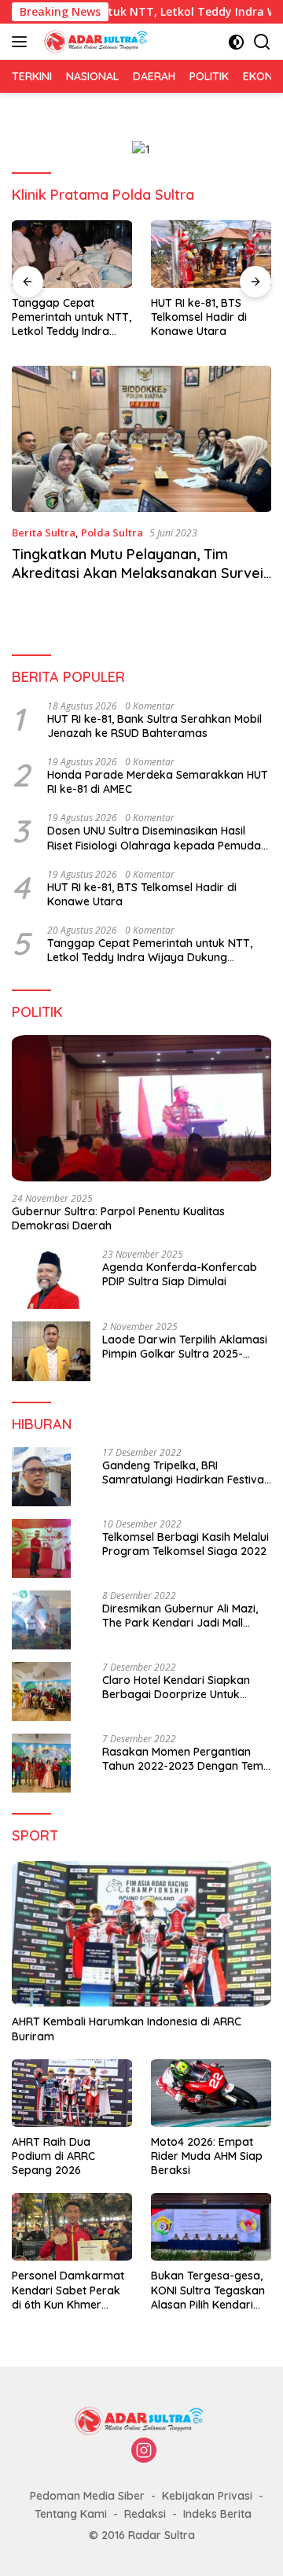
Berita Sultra (44, 533)
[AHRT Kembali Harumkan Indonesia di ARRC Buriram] (141, 1934)
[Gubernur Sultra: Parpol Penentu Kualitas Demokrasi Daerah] (141, 1108)
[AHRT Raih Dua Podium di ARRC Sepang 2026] (72, 2093)
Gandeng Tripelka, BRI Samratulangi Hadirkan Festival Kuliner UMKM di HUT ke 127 (184, 1472)
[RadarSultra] (96, 42)
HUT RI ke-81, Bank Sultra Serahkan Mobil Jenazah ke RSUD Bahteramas (154, 726)
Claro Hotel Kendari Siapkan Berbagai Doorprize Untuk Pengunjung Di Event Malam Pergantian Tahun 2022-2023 (178, 1687)
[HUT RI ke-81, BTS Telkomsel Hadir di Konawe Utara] (211, 254)
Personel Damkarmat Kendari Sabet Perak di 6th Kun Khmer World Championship (68, 2290)
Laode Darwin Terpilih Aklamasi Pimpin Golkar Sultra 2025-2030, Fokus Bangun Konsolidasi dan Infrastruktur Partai (187, 1347)
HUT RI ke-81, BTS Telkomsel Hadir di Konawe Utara (199, 317)
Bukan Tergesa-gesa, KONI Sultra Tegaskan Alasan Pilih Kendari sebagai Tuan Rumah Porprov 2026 (208, 2290)
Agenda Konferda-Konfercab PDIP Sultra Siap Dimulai (180, 1274)
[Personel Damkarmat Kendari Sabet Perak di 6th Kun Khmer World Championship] (72, 2227)
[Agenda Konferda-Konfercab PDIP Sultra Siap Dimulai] (51, 1279)
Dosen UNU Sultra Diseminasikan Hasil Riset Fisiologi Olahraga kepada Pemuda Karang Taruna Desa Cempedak (154, 838)
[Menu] (22, 42)
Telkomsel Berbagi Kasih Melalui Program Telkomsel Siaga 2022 (186, 1544)
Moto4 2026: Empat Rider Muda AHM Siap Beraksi (207, 2156)
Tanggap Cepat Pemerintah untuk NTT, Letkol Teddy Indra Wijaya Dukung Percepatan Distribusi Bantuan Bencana (72, 317)
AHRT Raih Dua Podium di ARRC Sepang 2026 (53, 2156)
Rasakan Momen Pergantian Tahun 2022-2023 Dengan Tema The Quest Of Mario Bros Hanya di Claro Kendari (186, 1759)
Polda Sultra (112, 533)
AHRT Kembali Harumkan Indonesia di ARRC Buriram (127, 2029)
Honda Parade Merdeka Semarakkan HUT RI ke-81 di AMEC (158, 782)
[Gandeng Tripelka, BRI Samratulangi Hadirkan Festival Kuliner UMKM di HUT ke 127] (41, 1477)
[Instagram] (144, 2451)
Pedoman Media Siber (87, 2496)
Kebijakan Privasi (207, 2496)
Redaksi (145, 2514)
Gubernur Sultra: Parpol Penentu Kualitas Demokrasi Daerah (118, 1218)
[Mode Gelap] (236, 42)
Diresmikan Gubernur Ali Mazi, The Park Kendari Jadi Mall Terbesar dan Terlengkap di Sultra (180, 1616)
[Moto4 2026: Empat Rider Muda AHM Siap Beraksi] (211, 2093)
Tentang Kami (71, 2514)
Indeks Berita (217, 2514)
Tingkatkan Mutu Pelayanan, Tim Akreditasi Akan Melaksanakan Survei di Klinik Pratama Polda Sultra (138, 573)
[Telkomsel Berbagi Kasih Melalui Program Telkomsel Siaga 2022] (41, 1548)
